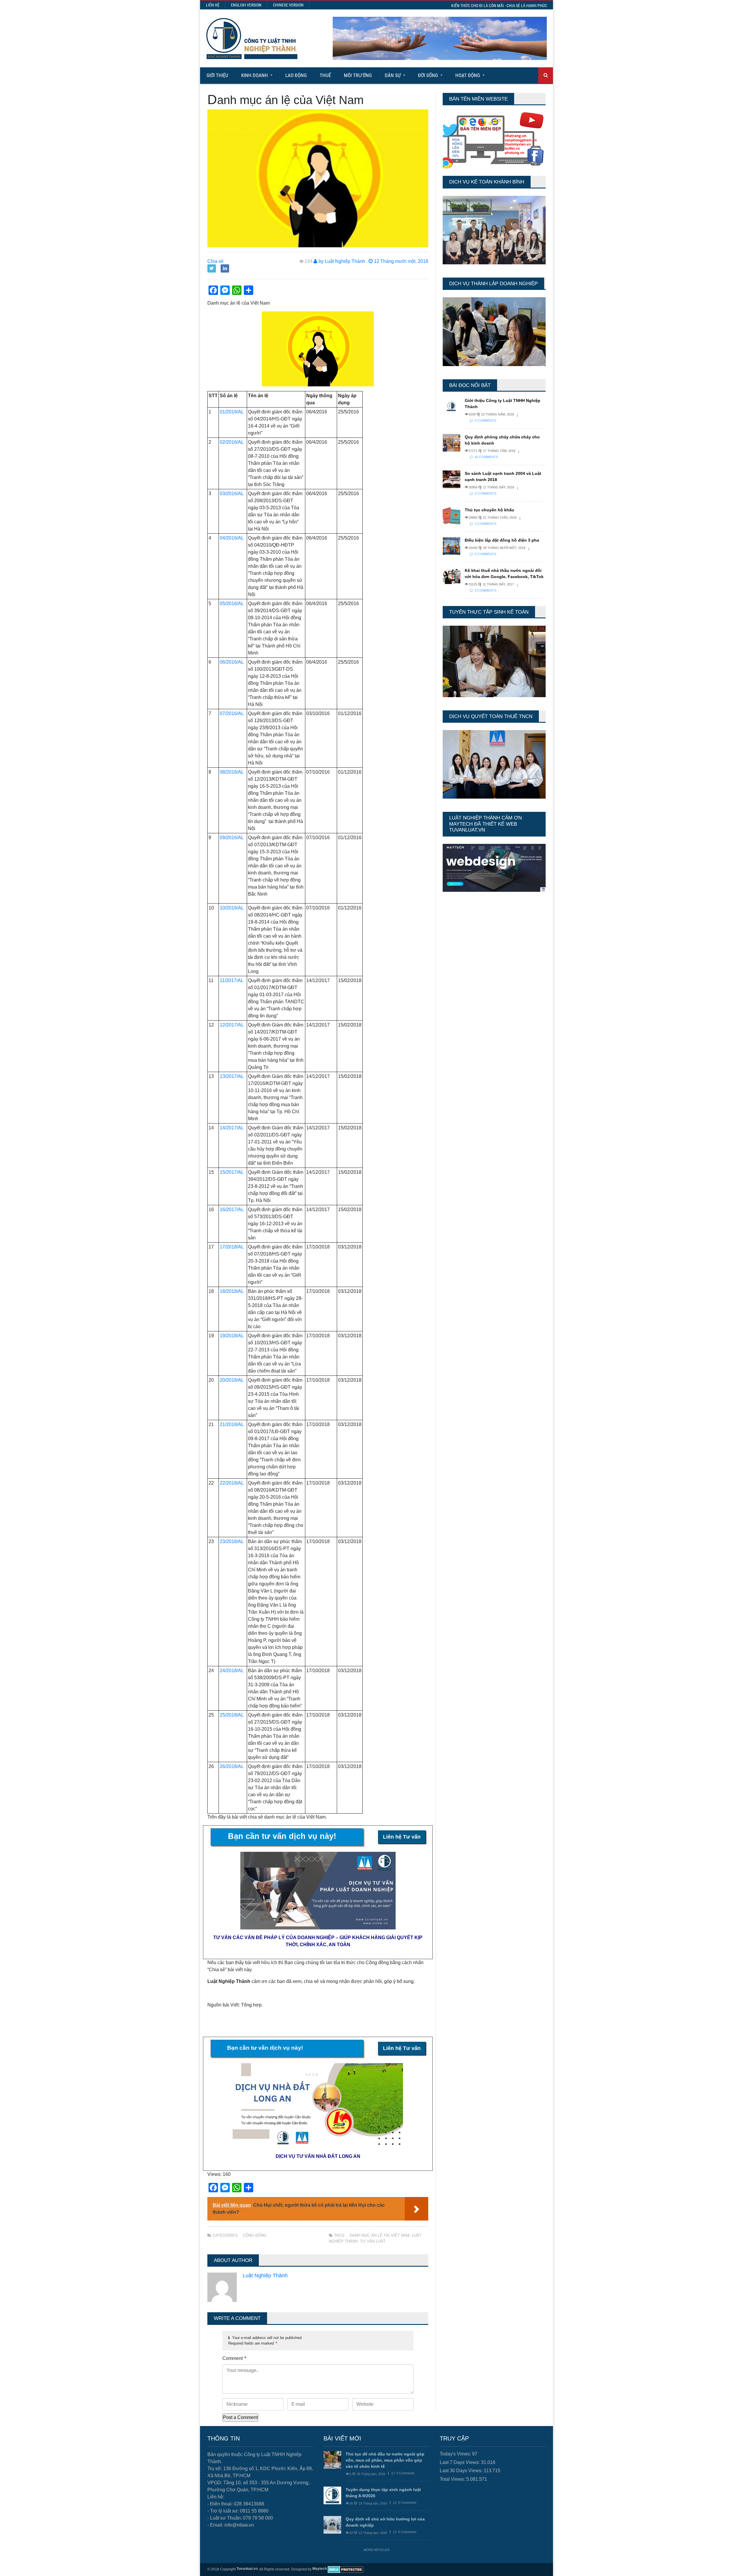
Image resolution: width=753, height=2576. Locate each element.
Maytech (320, 2569)
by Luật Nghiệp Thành (341, 261)
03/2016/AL (232, 494)
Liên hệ (213, 5)
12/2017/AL (232, 1025)
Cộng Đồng (255, 2235)
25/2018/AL (232, 1715)
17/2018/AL (232, 1247)
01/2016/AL (232, 412)
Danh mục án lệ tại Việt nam (380, 2235)
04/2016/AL (232, 538)
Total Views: (453, 2479)
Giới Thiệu (217, 75)
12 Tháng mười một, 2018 (400, 261)
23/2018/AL (232, 1541)
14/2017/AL (232, 1128)
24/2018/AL (232, 1671)
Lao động (296, 75)
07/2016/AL (232, 713)
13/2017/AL (232, 1076)
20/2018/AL (232, 1380)
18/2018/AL (232, 1291)
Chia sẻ (215, 261)
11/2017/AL (232, 980)
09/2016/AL (232, 838)
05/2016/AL (232, 603)
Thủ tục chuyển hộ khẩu (489, 510)
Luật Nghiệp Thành (265, 2276)
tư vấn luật (373, 2241)
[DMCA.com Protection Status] (345, 2570)
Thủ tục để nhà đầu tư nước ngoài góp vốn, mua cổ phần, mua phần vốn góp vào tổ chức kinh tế (385, 2460)
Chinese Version (288, 5)
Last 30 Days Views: (462, 2471)
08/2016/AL (232, 772)
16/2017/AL (232, 1209)
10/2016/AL (232, 908)
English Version (246, 5)
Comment (234, 2358)
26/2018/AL (232, 1766)
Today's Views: (456, 2454)
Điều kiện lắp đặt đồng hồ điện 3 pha (502, 540)
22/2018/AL (232, 1483)
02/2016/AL (232, 442)
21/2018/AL (232, 1424)
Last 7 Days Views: (460, 2462)
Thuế (325, 75)
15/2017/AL (232, 1172)
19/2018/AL (232, 1336)
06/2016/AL (232, 662)
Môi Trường (358, 75)
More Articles (376, 2550)
